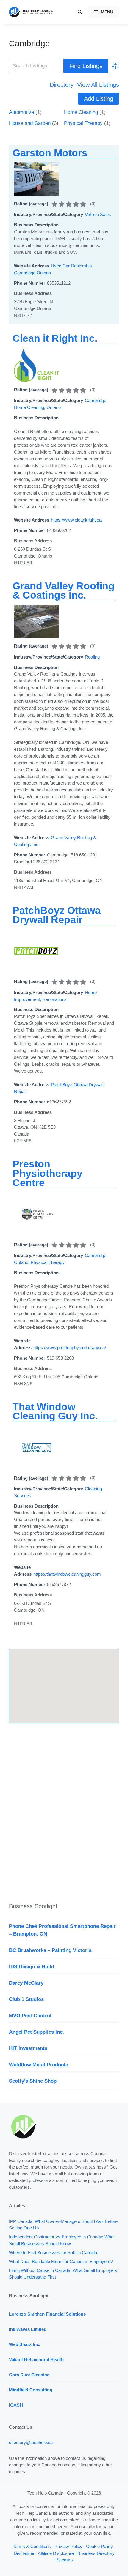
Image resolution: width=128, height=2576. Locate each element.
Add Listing (99, 99)
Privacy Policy (68, 2546)
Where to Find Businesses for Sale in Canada (53, 2253)
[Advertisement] (64, 1814)
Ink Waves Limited (28, 2329)
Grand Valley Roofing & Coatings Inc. (64, 590)
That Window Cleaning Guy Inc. (55, 1411)
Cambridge (29, 44)
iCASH (16, 2405)
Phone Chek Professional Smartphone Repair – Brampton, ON (62, 1930)
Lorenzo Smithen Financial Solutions (47, 2314)
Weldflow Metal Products (39, 2065)
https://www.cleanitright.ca (76, 520)
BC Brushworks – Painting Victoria (50, 1950)
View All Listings (98, 85)
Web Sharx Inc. (25, 2344)
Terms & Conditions (32, 2546)
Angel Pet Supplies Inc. (36, 2032)
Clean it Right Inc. (55, 338)
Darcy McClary (26, 1983)
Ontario (54, 407)
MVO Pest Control (30, 2016)
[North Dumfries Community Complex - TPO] (36, 636)
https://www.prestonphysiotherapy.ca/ (70, 1348)
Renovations (54, 999)
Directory (62, 85)
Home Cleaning (81, 112)
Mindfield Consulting (31, 2390)
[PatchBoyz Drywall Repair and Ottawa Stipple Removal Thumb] (36, 972)
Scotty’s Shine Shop (33, 2081)
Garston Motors (50, 153)
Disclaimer (24, 2553)
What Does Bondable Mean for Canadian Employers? (61, 2261)
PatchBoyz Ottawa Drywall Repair (57, 915)
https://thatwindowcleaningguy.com (67, 1574)
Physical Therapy (83, 123)
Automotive (21, 112)
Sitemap (65, 2560)
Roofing (92, 657)
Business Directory (96, 2553)
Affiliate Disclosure (56, 2553)
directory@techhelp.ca (31, 2442)
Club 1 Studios (26, 1999)
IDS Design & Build (32, 1967)
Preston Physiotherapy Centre (47, 1173)
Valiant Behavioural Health (36, 2360)
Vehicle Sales (98, 214)
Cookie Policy (99, 2546)
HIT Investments (28, 2048)
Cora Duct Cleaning (29, 2375)
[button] (80, 12)
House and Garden (30, 123)
